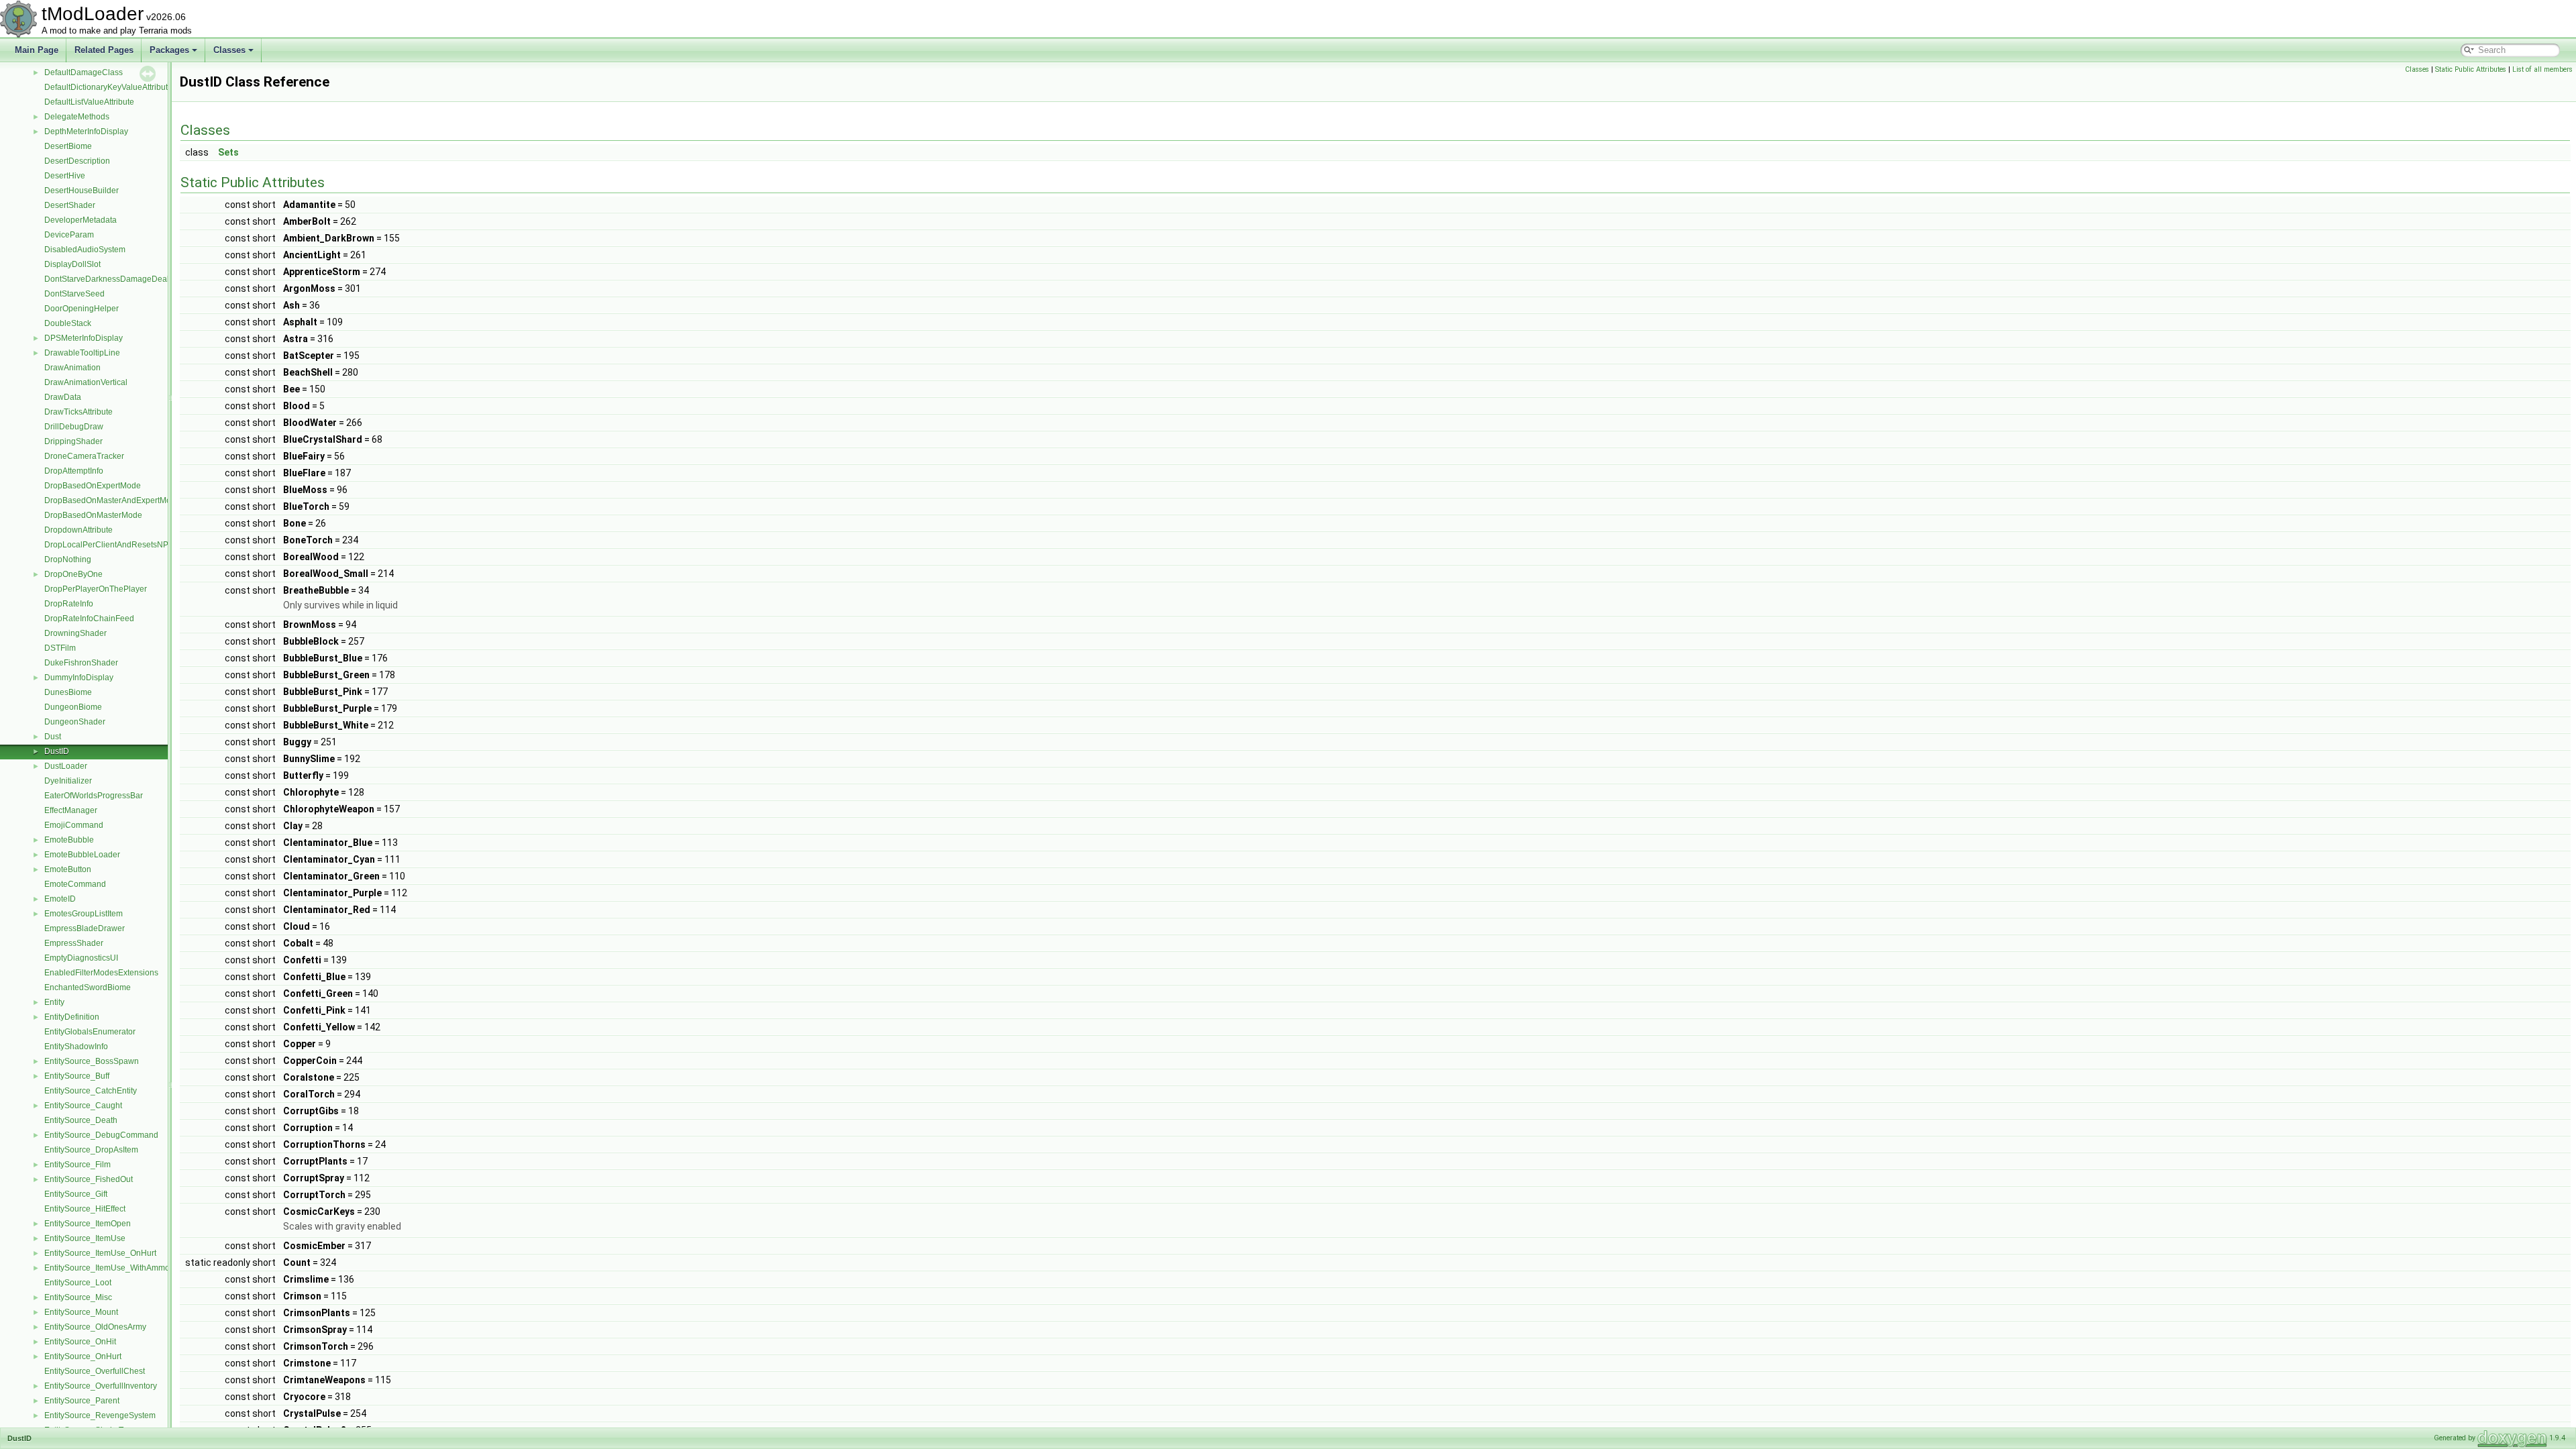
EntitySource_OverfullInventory (101, 1386)
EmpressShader (74, 943)
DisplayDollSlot (72, 264)
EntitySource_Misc (78, 1297)
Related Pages (104, 50)
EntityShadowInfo (76, 1046)
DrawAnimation (72, 368)
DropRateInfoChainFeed (89, 619)
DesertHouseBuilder (82, 191)
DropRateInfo (69, 604)
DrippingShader (73, 441)
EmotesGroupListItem (84, 914)
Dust (53, 737)
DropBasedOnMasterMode (93, 515)
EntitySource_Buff (77, 1076)
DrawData (63, 397)
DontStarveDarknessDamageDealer (110, 279)
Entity (54, 1002)
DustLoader (66, 766)
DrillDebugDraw (74, 427)
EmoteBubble (69, 840)
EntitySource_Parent (82, 1401)
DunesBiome (68, 692)
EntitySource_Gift (76, 1194)
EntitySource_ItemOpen (88, 1224)
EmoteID (60, 899)
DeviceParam (69, 235)
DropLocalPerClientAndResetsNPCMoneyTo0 (128, 545)
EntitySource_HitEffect (85, 1209)
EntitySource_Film (77, 1165)
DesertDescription (77, 161)
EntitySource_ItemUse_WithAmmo (107, 1268)
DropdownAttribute (78, 530)
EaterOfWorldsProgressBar (94, 796)
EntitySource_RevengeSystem (100, 1415)
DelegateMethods (77, 117)
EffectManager (71, 810)
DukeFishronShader (81, 663)
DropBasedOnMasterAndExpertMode (112, 500)
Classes (229, 50)
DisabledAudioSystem (85, 250)
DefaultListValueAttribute (89, 102)
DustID (57, 751)
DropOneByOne (73, 574)
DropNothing (68, 559)
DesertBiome (68, 146)
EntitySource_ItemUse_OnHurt (100, 1253)
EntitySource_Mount (81, 1312)
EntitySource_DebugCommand (101, 1135)
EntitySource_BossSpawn (92, 1061)
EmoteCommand (75, 884)
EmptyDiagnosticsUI (81, 958)
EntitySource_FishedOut (89, 1179)
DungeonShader (75, 722)
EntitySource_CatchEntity (91, 1091)
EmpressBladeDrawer (85, 928)
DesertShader (70, 205)
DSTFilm (60, 648)
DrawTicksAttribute (78, 412)
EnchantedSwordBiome (88, 987)
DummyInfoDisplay (79, 678)
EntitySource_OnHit (80, 1342)
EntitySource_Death (81, 1120)
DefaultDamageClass (84, 72)
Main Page (37, 50)
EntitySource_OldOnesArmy (95, 1327)
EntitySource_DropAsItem (91, 1150)
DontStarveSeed (74, 294)
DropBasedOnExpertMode (93, 486)
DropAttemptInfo (74, 471)
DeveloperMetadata (80, 220)
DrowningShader (75, 633)
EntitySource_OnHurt (83, 1356)
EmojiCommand (74, 825)
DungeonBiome (73, 707)
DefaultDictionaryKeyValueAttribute (108, 87)
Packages (169, 50)
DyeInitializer (68, 781)
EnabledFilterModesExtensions (101, 973)
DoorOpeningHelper (82, 309)
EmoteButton (68, 869)
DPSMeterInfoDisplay (84, 338)
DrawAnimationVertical (86, 382)
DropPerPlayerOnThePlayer (96, 589)
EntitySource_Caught (83, 1106)
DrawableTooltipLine (82, 353)
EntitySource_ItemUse (85, 1238)
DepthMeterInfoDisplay (86, 131)
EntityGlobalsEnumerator (90, 1032)
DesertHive (65, 176)
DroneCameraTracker (84, 456)
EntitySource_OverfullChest (95, 1371)
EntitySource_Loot (78, 1283)
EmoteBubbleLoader (82, 855)
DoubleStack (68, 323)
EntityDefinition (72, 1017)
